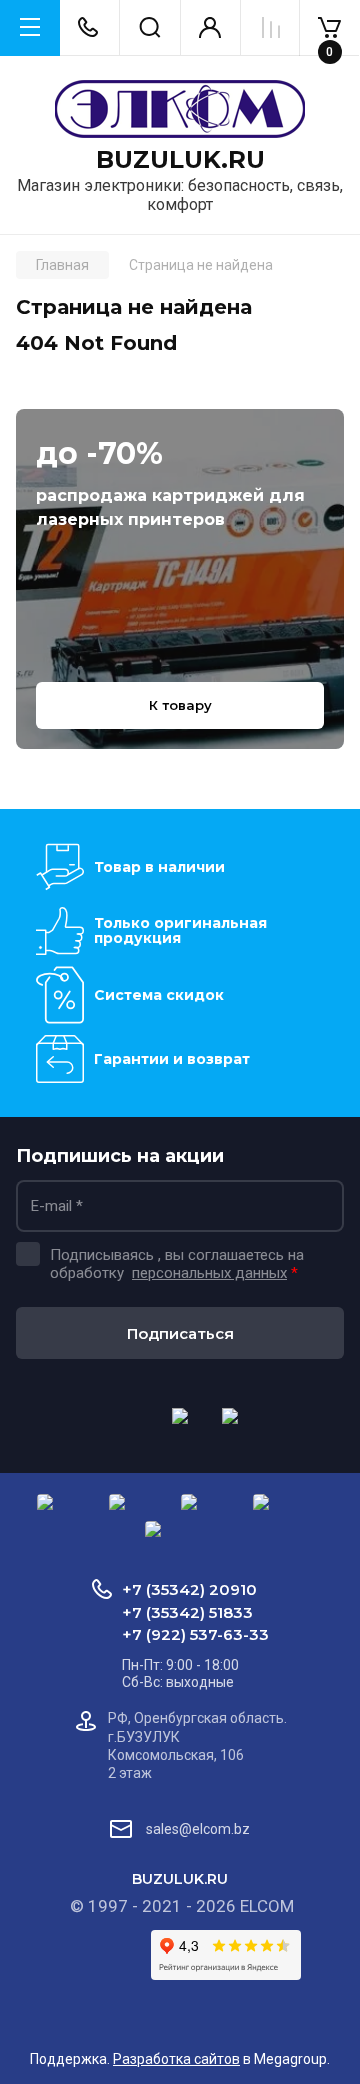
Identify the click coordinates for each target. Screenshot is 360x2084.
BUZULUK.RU (180, 160)
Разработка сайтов (176, 2059)
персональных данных (209, 1273)
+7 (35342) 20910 (189, 1589)
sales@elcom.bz (198, 1829)
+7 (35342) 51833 (187, 1612)
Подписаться (180, 1333)
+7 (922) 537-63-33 (195, 1634)
